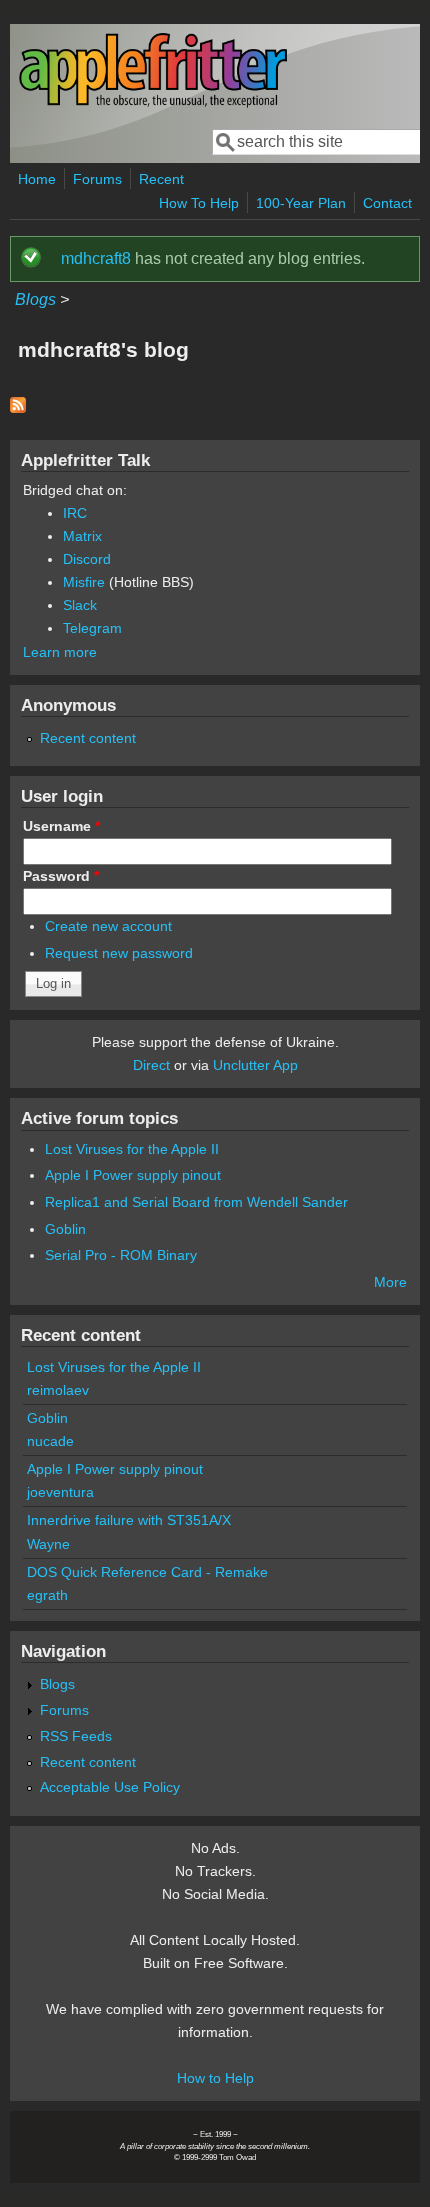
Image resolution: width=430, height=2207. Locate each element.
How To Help (199, 203)
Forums (97, 179)
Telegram (92, 628)
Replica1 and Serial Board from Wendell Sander (196, 1202)
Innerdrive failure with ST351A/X (129, 1520)
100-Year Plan (301, 203)
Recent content (88, 738)
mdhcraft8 (96, 258)
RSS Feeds (76, 1736)
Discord (87, 559)
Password (61, 876)
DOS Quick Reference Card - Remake (147, 1572)
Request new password (119, 953)
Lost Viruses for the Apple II (132, 1149)
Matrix (82, 536)
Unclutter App (255, 1065)
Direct (151, 1065)
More (390, 1282)
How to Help (215, 2078)
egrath (47, 1595)
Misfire (84, 582)
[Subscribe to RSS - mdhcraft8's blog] (18, 407)
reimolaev (58, 1390)
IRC (75, 513)
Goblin (65, 1229)
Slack (80, 605)
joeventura (60, 1492)
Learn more (60, 652)
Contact (387, 203)
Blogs (35, 299)
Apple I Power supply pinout (133, 1175)
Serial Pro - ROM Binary (121, 1255)
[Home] (153, 103)
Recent (161, 179)
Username (61, 826)
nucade (50, 1441)
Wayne (48, 1544)
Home (37, 179)
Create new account (108, 926)
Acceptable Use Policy (110, 1787)
